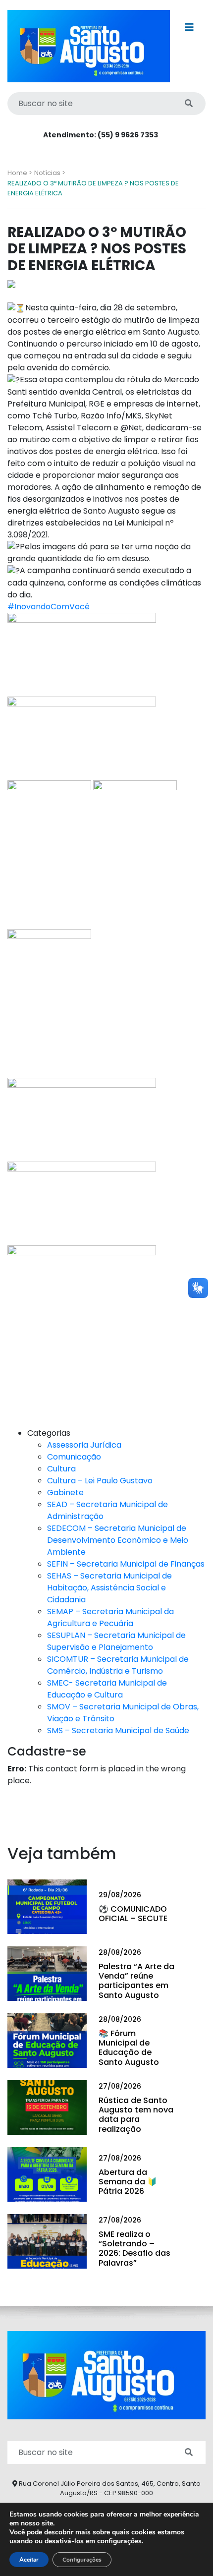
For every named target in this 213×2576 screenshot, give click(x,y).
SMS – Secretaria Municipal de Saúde (118, 1730)
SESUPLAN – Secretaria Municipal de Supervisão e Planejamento (116, 1641)
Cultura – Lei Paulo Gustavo (100, 1481)
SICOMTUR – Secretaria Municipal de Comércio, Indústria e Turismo (118, 1665)
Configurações (82, 2560)
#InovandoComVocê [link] (49, 607)
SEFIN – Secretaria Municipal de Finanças (126, 1564)
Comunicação (74, 1457)
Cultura (61, 1469)
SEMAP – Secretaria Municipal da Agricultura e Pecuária (110, 1617)
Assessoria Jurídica (84, 1445)
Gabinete (65, 1493)
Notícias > (50, 173)
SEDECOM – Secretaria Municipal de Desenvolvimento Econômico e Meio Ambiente (118, 1540)
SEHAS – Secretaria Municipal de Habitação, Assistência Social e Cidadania (109, 1588)
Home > (20, 173)
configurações (119, 2541)
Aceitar (29, 2560)
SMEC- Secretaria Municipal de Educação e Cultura (107, 1689)
